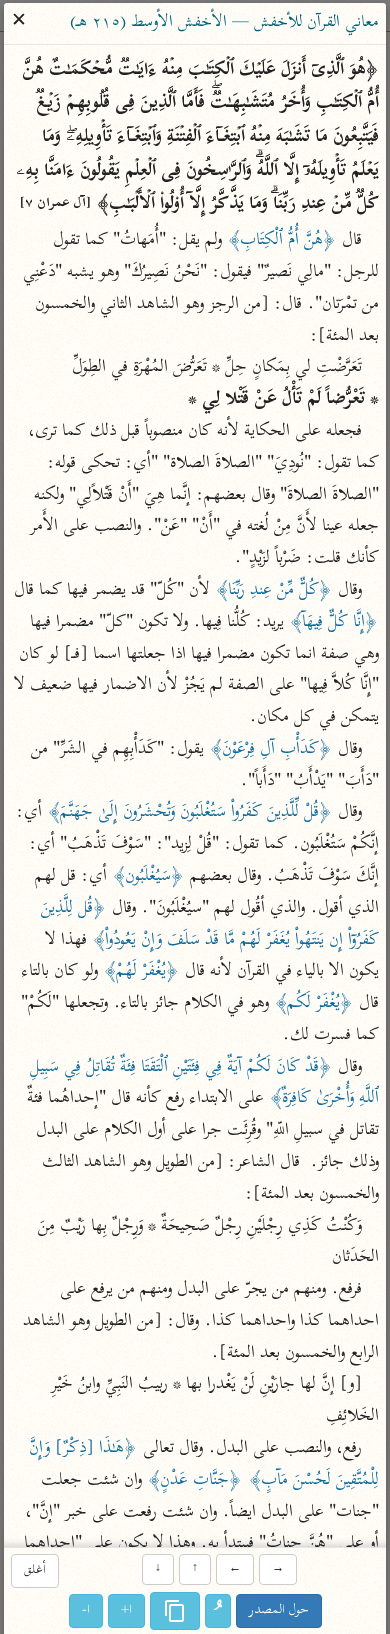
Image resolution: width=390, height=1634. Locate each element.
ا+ (126, 1610)
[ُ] (218, 1611)
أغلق (35, 1571)
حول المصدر (279, 1610)
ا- (86, 1610)
